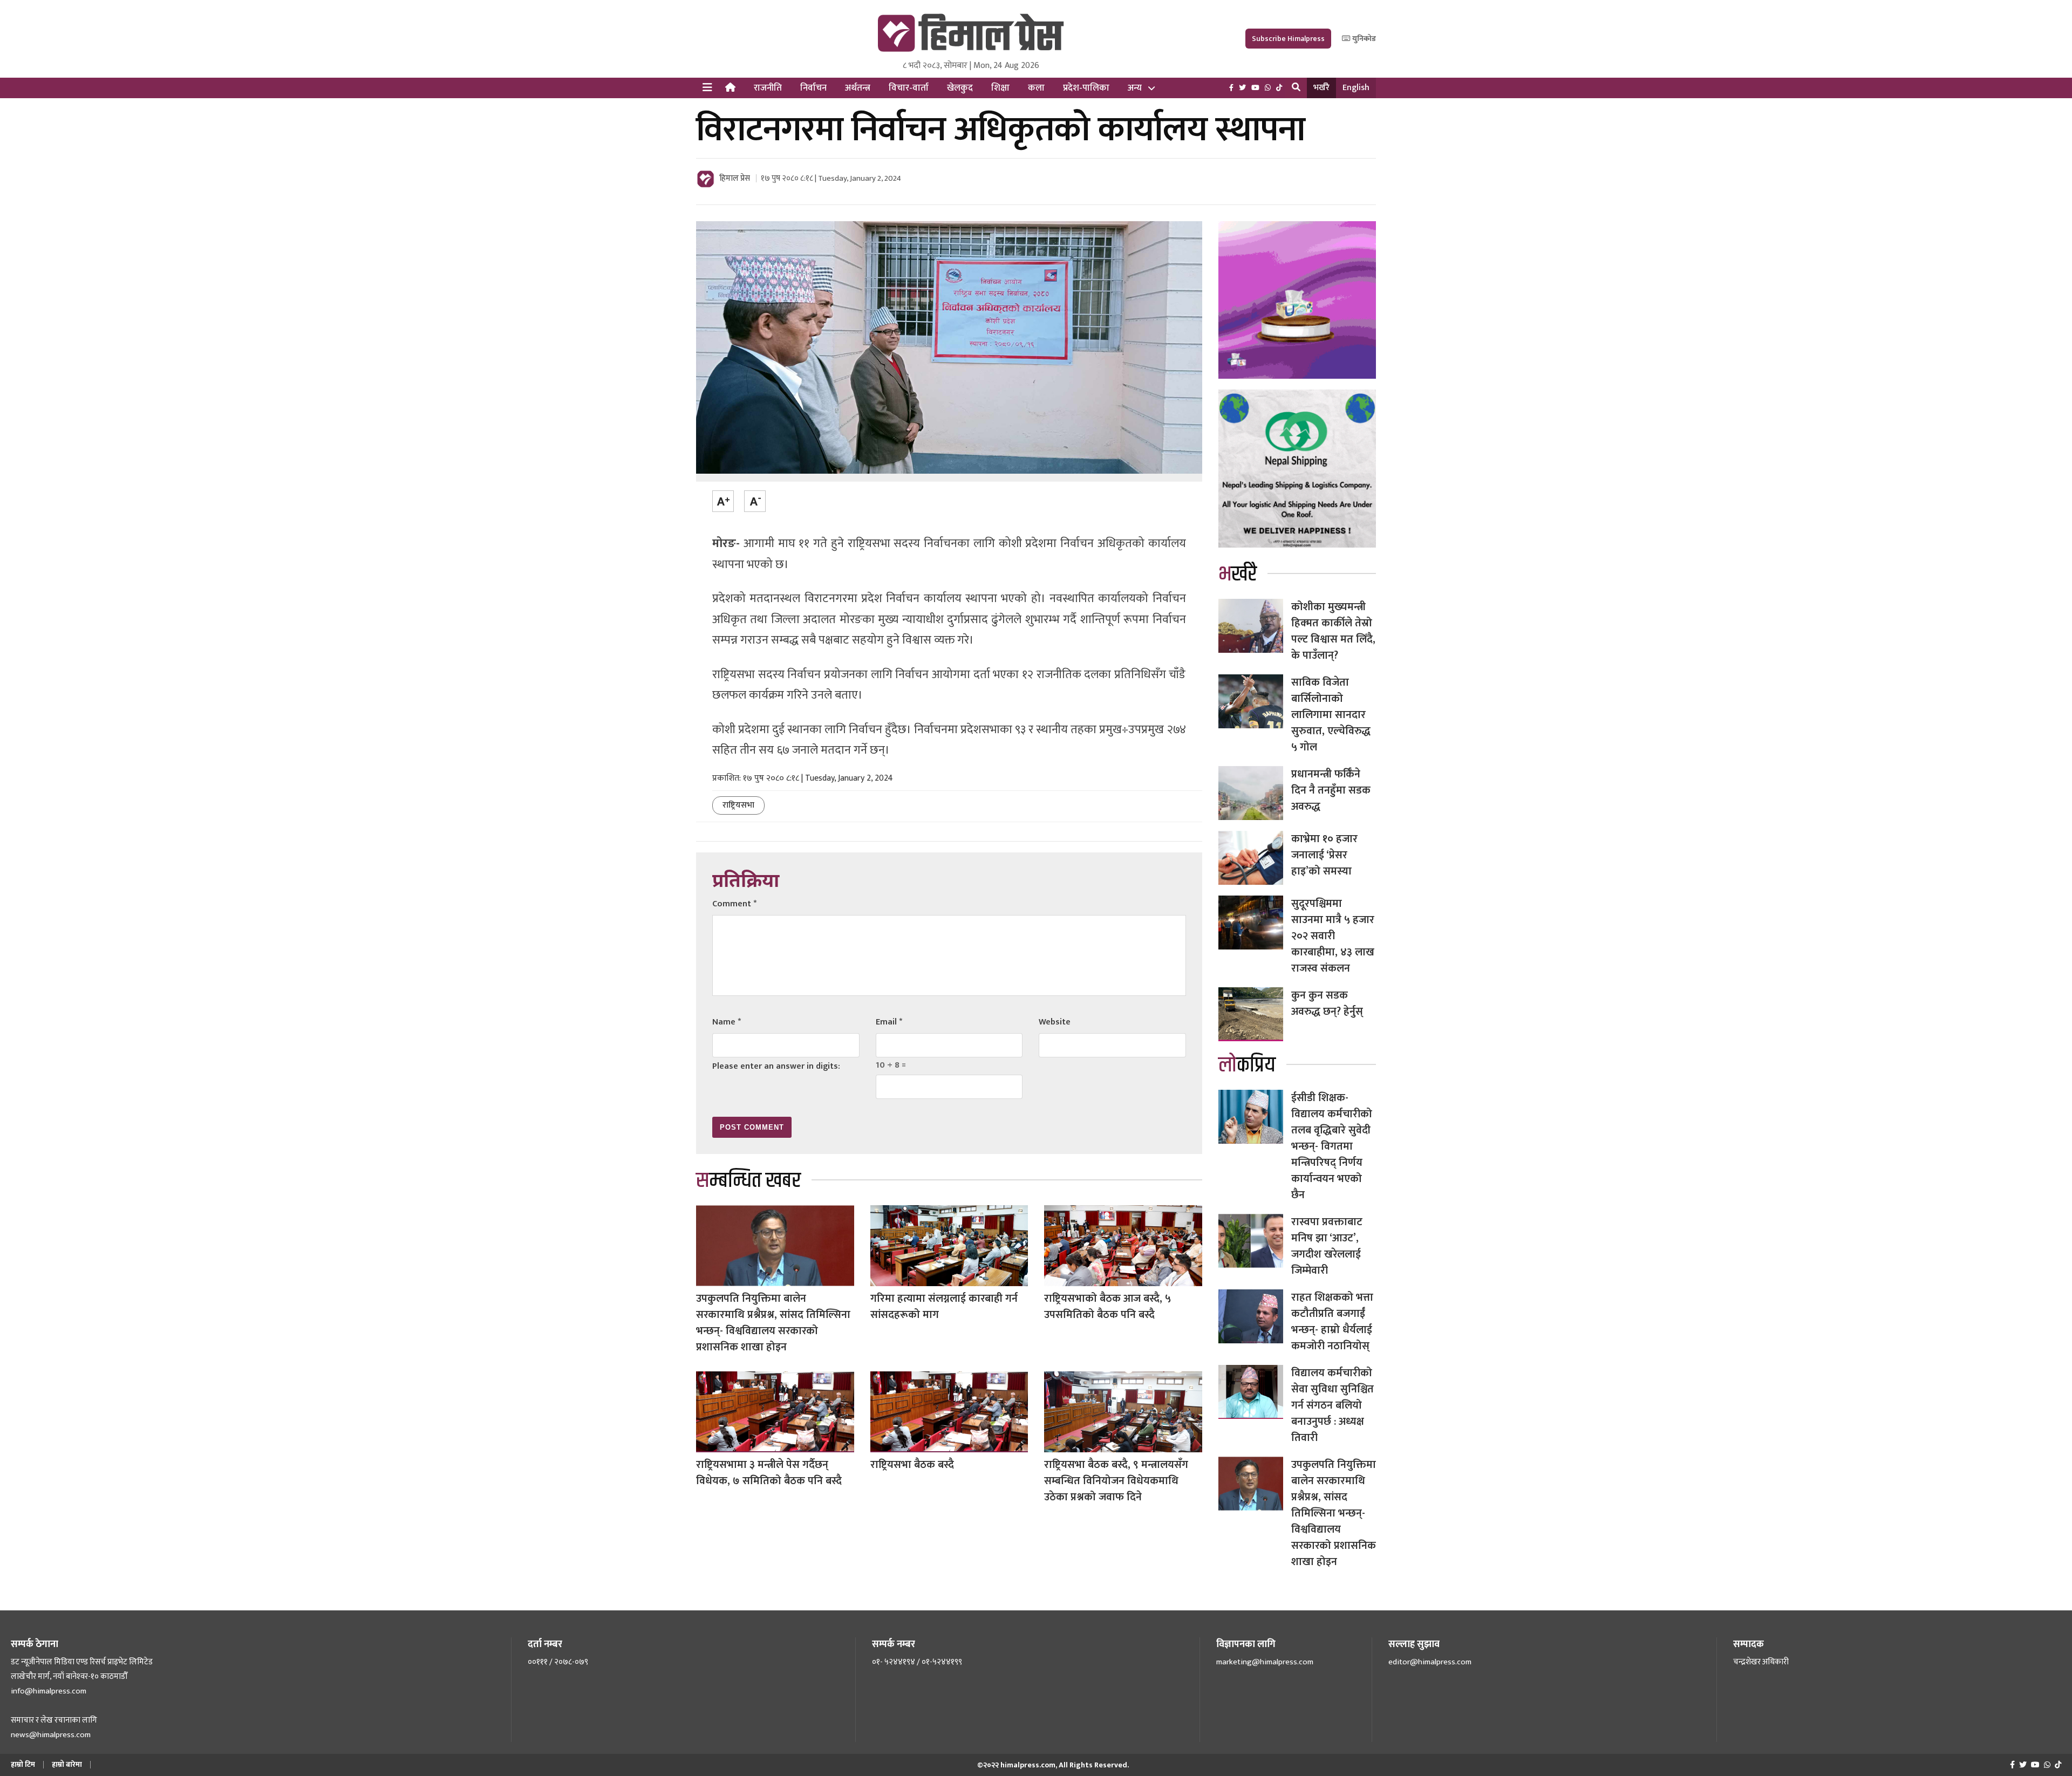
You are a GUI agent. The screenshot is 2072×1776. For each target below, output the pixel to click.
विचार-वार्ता (909, 88)
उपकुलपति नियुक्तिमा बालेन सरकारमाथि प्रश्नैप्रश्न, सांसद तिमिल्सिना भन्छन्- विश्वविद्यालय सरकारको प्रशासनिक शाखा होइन (773, 1323)
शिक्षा (1000, 88)
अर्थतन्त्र (858, 88)
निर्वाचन (813, 88)
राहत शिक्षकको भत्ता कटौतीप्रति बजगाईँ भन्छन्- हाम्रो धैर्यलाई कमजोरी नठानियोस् (1332, 1322)
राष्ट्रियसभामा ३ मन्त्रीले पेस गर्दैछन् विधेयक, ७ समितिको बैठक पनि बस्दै (769, 1473)
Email (889, 1022)
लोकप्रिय (1247, 1065)
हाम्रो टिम (23, 1764)
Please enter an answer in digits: (776, 1066)
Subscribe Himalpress (1288, 39)
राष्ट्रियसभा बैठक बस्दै (912, 1465)
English (1356, 88)
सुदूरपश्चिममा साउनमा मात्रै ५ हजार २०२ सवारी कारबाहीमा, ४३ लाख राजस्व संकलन (1333, 936)
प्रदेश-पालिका (1086, 88)
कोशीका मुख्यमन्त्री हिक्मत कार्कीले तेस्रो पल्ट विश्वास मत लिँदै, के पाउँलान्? (1333, 631)
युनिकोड (1363, 39)
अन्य (1135, 88)
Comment (734, 904)
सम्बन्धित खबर (748, 1181)
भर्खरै (1321, 88)
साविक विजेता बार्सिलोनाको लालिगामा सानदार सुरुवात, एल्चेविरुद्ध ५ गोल (1331, 715)
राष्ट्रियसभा (738, 805)
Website (1055, 1022)
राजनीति (768, 88)
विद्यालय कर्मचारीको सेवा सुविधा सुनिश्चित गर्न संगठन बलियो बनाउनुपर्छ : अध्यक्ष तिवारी (1333, 1405)
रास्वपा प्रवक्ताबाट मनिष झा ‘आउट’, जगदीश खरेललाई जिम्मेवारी (1327, 1246)
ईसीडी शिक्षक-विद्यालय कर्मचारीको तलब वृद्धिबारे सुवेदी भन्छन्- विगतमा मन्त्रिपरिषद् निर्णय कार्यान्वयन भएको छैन (1332, 1146)
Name (727, 1022)
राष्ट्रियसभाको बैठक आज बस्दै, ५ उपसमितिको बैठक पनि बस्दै (1107, 1307)
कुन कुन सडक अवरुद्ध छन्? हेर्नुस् (1327, 1003)
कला (1036, 88)
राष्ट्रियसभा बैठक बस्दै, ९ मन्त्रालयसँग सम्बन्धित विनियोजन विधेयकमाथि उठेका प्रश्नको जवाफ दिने (1116, 1481)
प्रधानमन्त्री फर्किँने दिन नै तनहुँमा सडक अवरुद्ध (1331, 790)
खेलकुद (960, 88)
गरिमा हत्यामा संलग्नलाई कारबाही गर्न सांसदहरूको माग (944, 1307)
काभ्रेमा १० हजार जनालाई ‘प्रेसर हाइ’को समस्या (1324, 855)
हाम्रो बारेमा (67, 1764)
